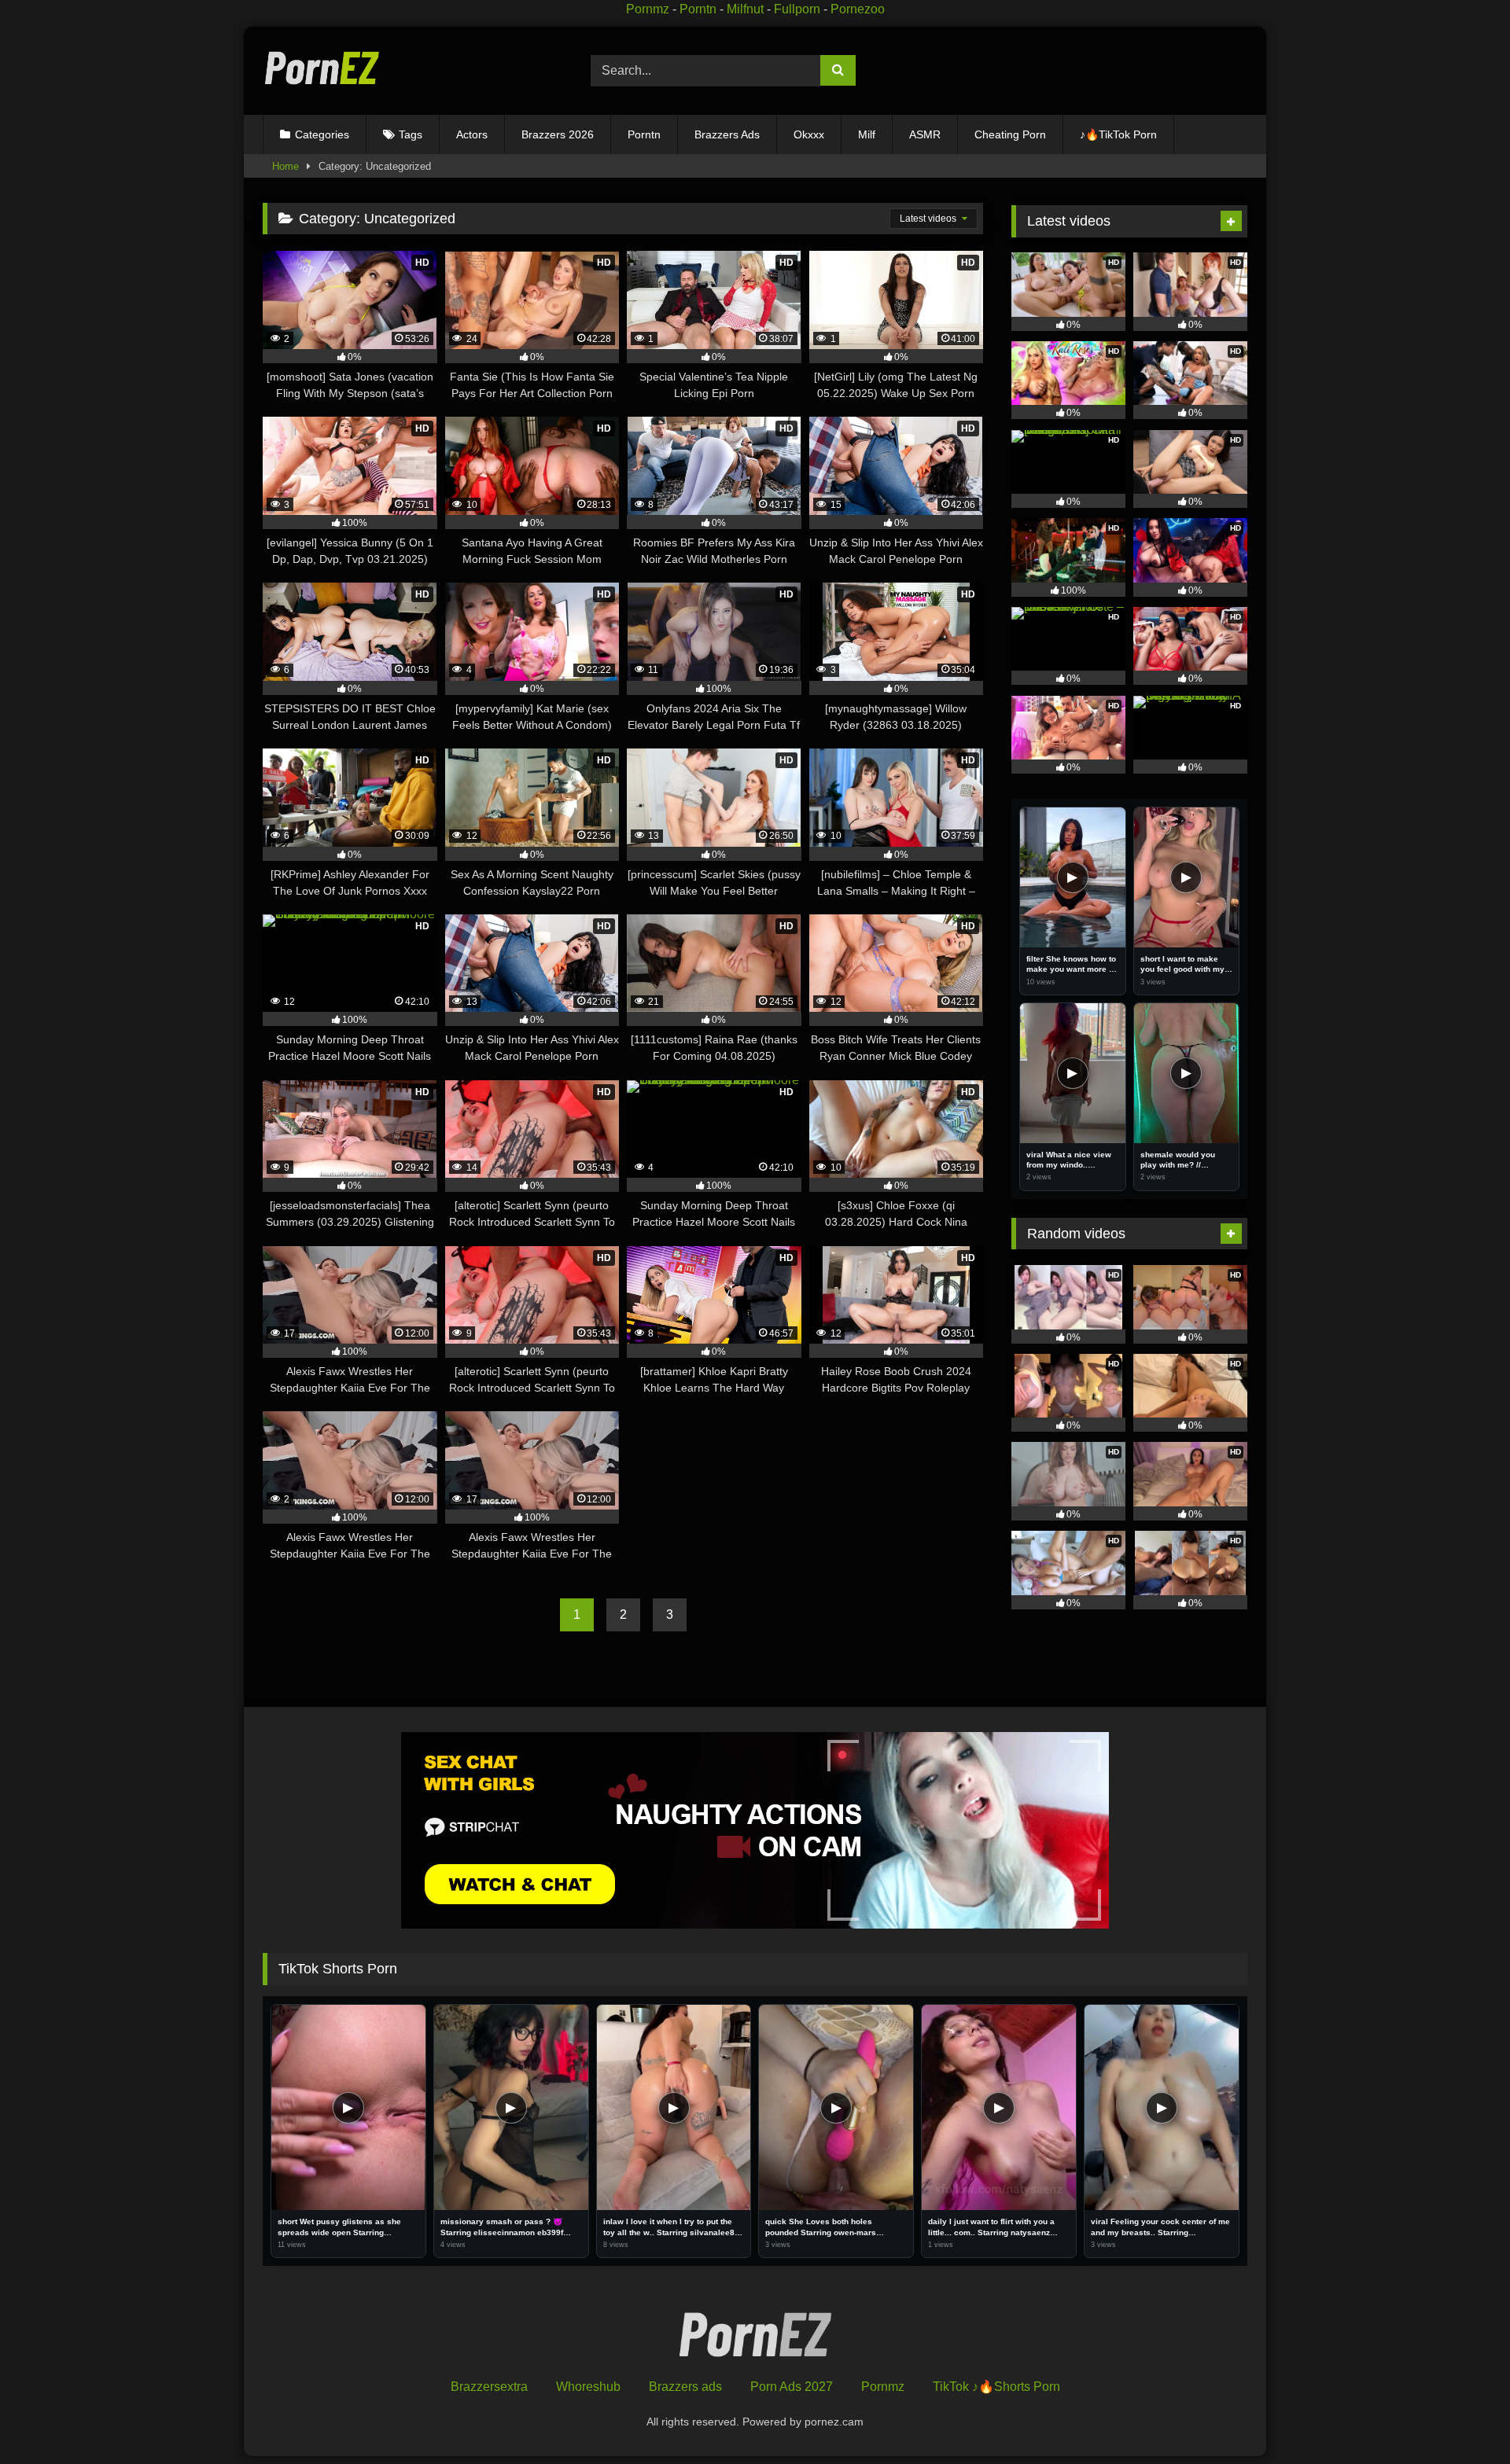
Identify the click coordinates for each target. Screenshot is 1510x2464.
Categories (322, 134)
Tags (411, 134)
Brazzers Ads (727, 134)
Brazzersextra (489, 2387)
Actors (472, 134)
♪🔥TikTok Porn (1118, 134)
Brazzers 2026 (558, 134)
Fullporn (797, 9)
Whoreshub (588, 2387)
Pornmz (648, 9)
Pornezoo (858, 9)
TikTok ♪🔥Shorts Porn (996, 2387)
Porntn (698, 9)
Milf (867, 134)
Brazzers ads (685, 2387)
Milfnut (745, 9)
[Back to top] (1462, 2417)
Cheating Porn (1010, 134)
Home (285, 166)
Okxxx (809, 134)
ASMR (925, 134)
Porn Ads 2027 (792, 2387)
